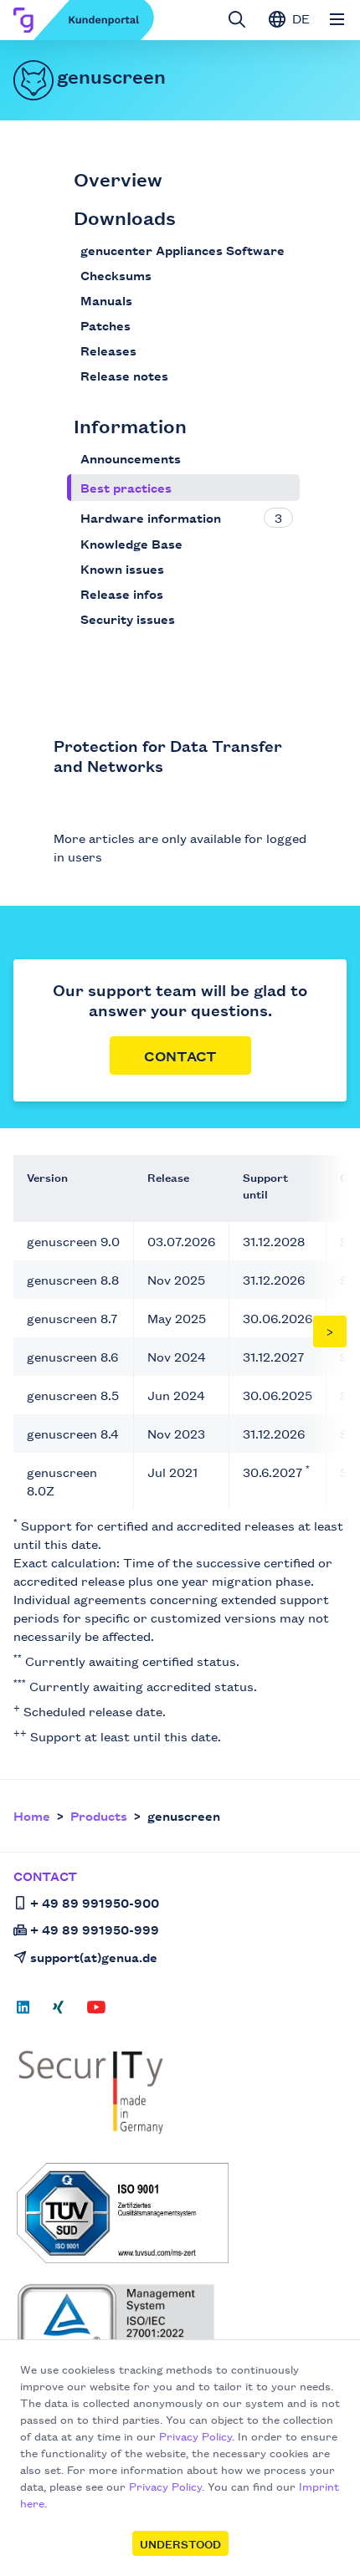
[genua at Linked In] (28, 2012)
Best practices (126, 487)
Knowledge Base (131, 543)
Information (130, 425)
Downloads (125, 217)
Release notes (124, 375)
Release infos (122, 593)
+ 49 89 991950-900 (95, 1902)
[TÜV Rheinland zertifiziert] (182, 2333)
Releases (108, 350)
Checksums (116, 275)
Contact (180, 1055)
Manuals (106, 300)
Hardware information (151, 517)
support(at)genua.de (94, 1957)
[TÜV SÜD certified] (182, 2213)
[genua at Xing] (58, 2012)
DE (299, 18)
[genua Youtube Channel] (96, 2012)
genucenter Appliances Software (183, 250)
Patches (105, 325)
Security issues (128, 618)
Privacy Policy (195, 2435)
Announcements (131, 458)
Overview (118, 179)
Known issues (122, 568)
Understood (180, 2543)
